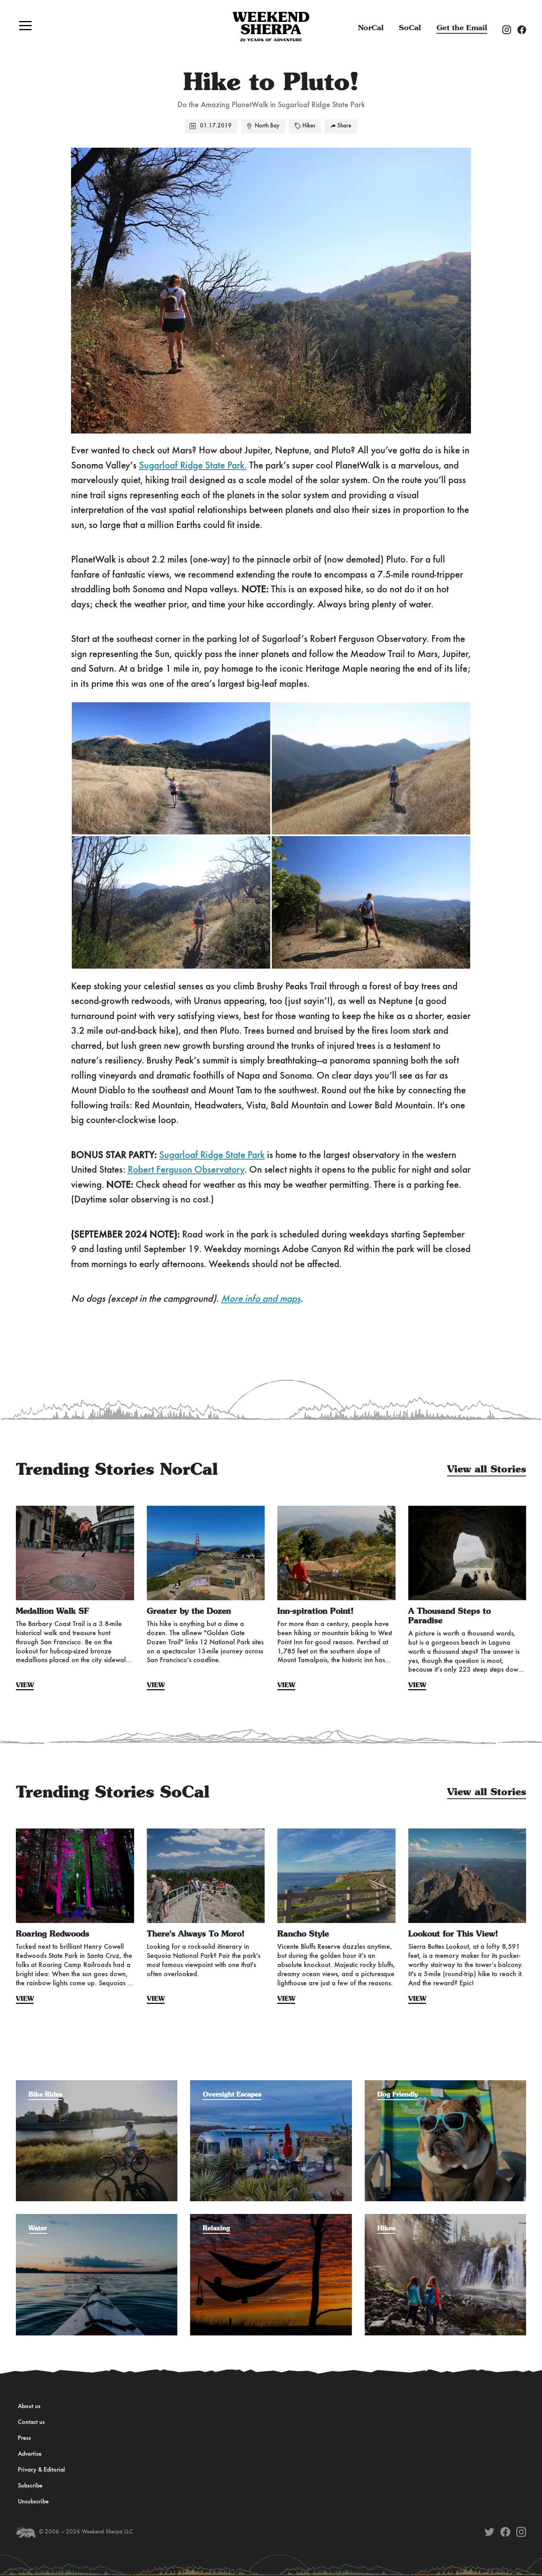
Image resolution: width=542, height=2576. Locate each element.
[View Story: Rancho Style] (336, 1876)
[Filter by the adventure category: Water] (97, 2218)
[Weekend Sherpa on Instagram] (521, 2532)
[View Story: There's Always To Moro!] (206, 1876)
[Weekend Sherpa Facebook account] (525, 29)
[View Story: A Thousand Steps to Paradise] (467, 1553)
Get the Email (462, 28)
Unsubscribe (33, 2502)
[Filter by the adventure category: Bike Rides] (97, 2084)
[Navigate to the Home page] (271, 27)
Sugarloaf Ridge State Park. (193, 466)
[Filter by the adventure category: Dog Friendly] (445, 2084)
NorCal (371, 28)
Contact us (31, 2422)
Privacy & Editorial (41, 2470)
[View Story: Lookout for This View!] (467, 1876)
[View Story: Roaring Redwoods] (75, 1876)
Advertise (30, 2454)
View (25, 1685)
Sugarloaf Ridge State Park (212, 1155)
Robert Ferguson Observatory (186, 1170)
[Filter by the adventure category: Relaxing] (271, 2218)
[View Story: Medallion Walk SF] (75, 1553)
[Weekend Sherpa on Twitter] (489, 2532)
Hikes (309, 126)
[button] (25, 25)
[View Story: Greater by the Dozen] (206, 1553)
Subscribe (30, 2486)
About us (29, 2406)
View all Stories (487, 1470)
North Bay (267, 126)
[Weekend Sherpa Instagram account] (510, 29)
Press (24, 2438)
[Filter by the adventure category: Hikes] (445, 2218)
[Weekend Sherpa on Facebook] (505, 2532)
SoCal (410, 28)
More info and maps (261, 1299)
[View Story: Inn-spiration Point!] (336, 1553)
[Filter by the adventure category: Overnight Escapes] (271, 2084)
